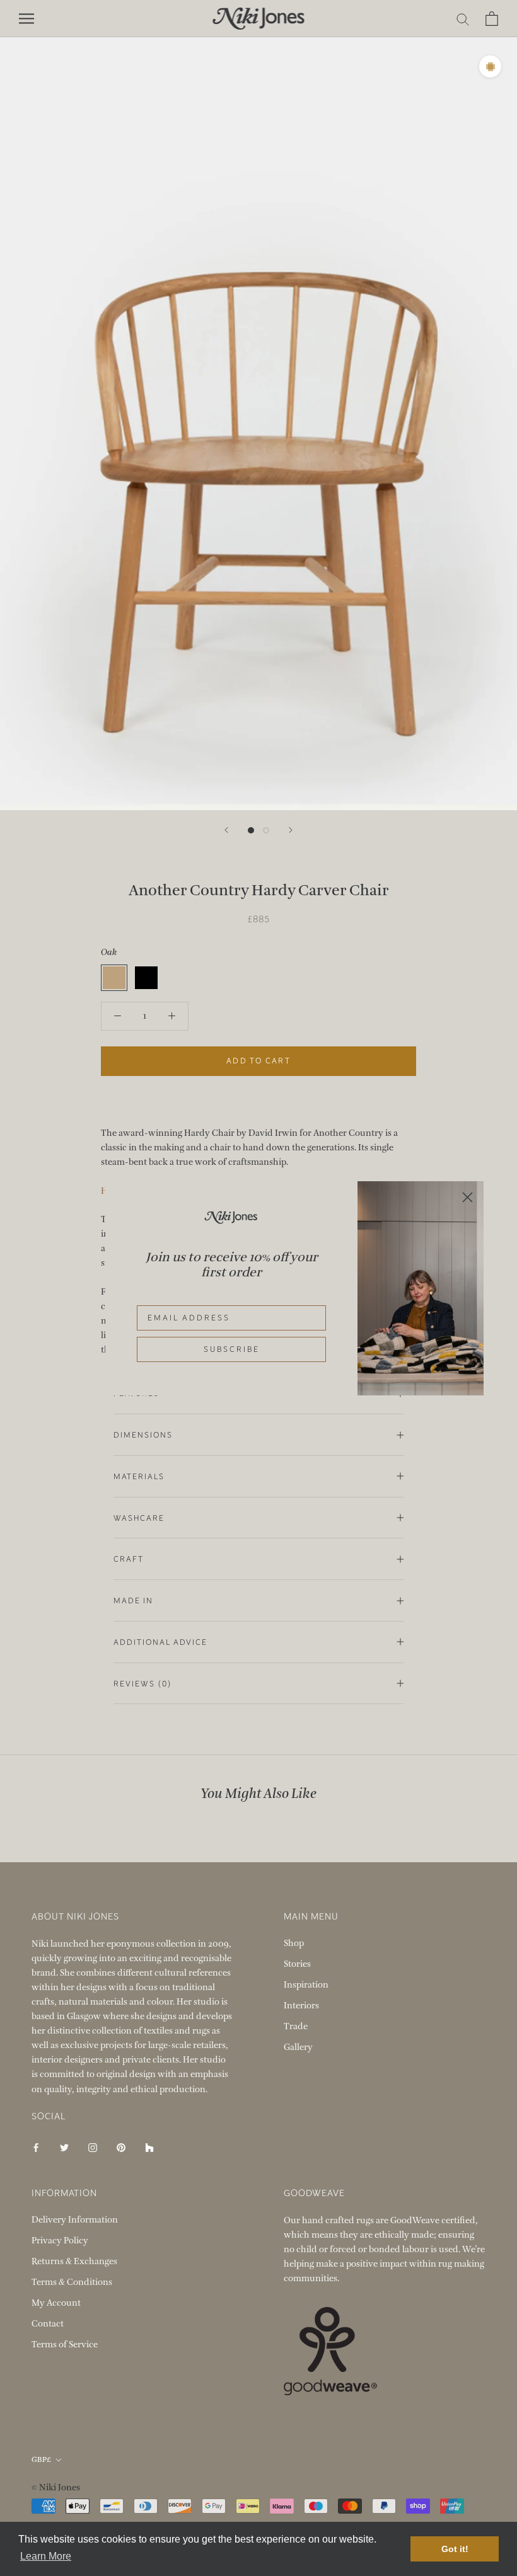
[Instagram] (93, 2147)
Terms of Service (65, 2344)
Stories (297, 1964)
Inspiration (306, 1985)
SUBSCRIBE (232, 1349)
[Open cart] (492, 19)
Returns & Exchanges (74, 2261)
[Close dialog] (468, 1197)
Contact (48, 2324)
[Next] (291, 830)
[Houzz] (149, 2147)
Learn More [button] (46, 2556)
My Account (56, 2303)
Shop (294, 1943)
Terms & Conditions (72, 2282)
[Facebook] (36, 2147)
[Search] (463, 19)
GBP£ (41, 2459)
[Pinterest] (121, 2147)
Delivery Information (75, 2220)
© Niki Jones (56, 2487)
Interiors (301, 2006)
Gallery (298, 2047)
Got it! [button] (455, 2549)
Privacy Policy (60, 2241)
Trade (296, 2026)
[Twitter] (64, 2147)
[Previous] (226, 830)
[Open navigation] (26, 19)
